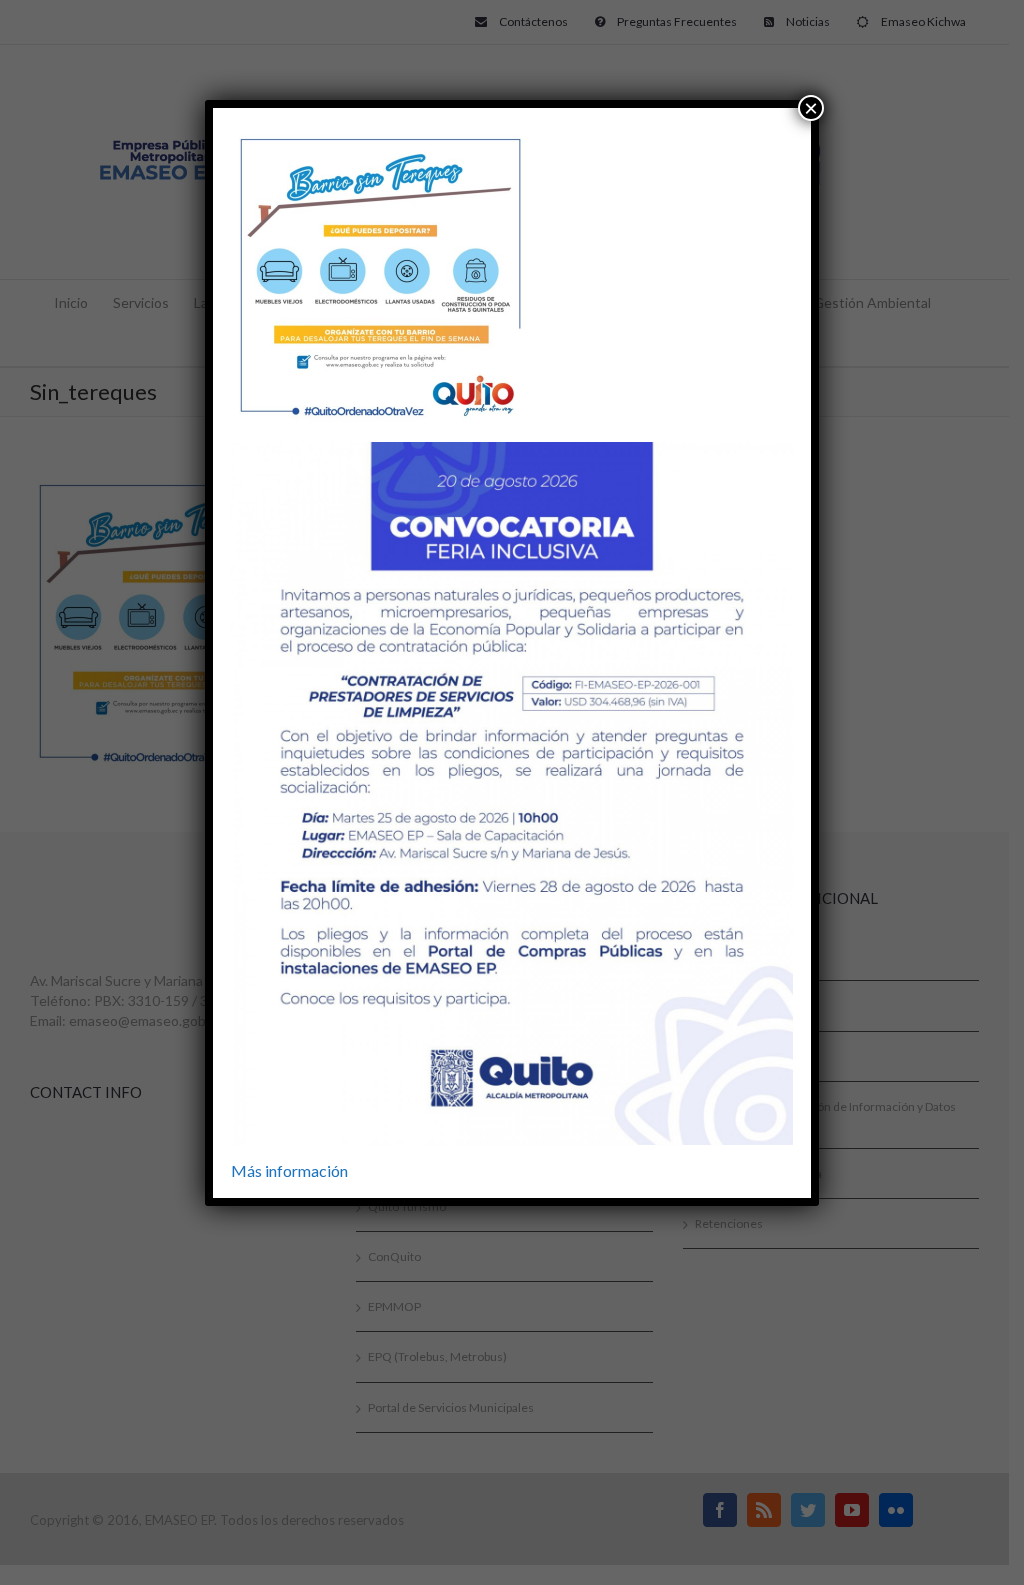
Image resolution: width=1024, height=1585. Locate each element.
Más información (289, 1170)
